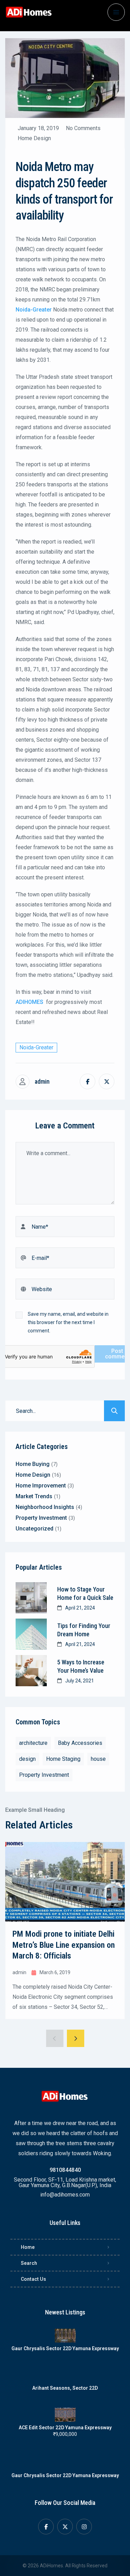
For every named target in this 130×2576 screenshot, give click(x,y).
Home (28, 2247)
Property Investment (44, 1775)
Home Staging (63, 1759)
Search (29, 2263)
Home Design (34, 138)
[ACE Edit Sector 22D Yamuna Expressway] (65, 2415)
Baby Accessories (80, 1743)
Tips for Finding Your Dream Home (84, 1630)
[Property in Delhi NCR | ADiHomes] (29, 12)
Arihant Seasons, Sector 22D (65, 2388)
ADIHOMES (29, 1002)
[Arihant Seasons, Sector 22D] (65, 2375)
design (27, 1759)
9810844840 (65, 2170)
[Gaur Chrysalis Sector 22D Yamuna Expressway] (65, 2336)
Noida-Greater (36, 1047)
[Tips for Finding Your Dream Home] (31, 1634)
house (98, 1759)
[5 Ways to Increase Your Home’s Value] (31, 1671)
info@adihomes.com (65, 2195)
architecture (33, 1743)
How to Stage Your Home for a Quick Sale (85, 1593)
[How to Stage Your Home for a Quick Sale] (31, 1598)
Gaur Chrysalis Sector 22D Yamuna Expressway (65, 2348)
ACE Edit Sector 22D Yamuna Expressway (65, 2428)
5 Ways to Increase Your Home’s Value (81, 1666)
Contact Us (33, 2279)
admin (42, 1082)
